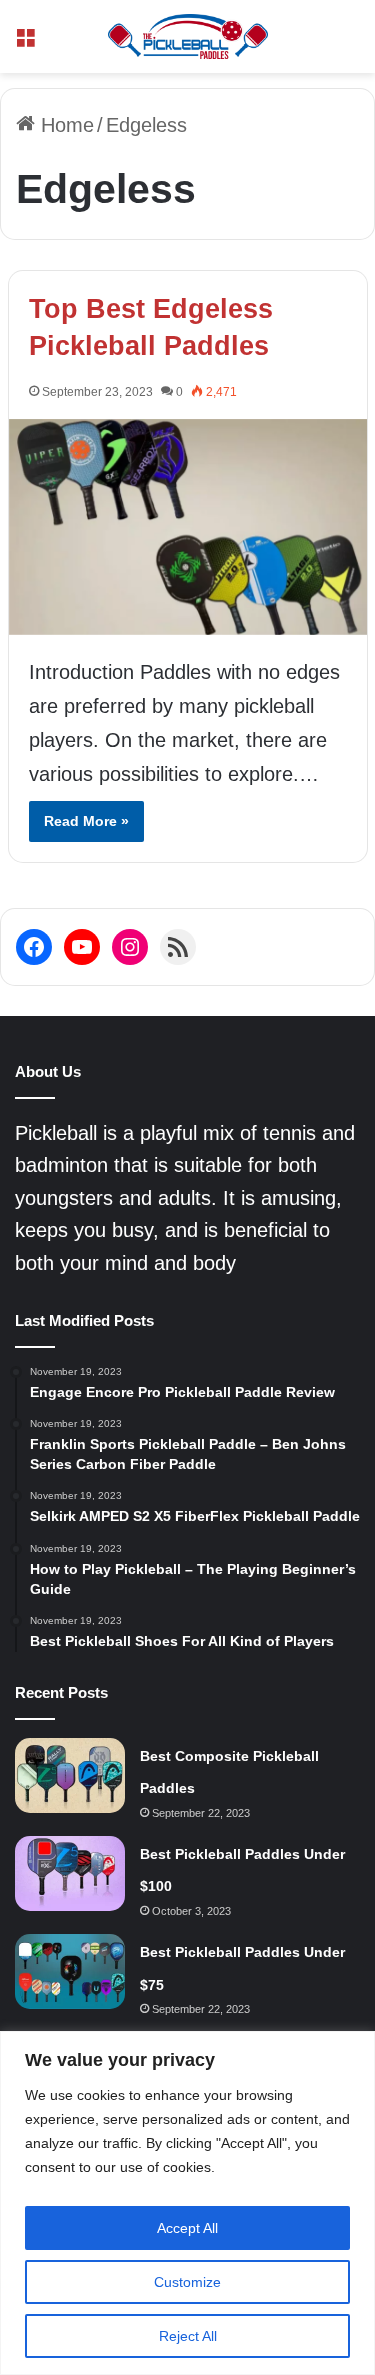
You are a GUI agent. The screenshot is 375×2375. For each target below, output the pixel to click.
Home (64, 125)
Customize (187, 2282)
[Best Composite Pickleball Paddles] (70, 1775)
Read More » (86, 821)
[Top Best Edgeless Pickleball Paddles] (188, 527)
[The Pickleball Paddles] (188, 36)
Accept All (187, 2228)
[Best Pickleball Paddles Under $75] (70, 1971)
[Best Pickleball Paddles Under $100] (70, 1873)
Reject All (188, 2336)
